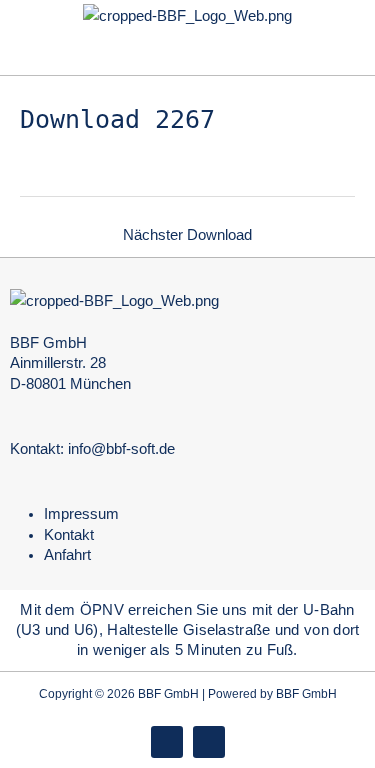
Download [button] (117, 119)
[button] (187, 52)
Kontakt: (37, 449)
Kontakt (69, 535)
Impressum (81, 514)
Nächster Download (187, 235)
